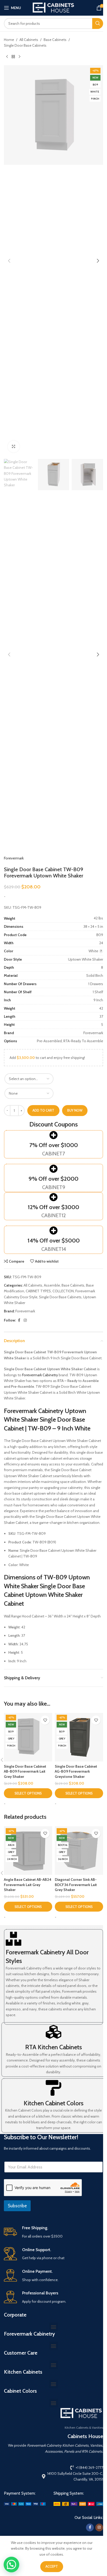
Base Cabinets (55, 40)
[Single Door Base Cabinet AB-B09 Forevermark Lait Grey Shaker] (28, 1737)
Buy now (75, 1110)
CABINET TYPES (38, 1291)
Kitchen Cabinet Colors (53, 2103)
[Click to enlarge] (14, 447)
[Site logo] (53, 7)
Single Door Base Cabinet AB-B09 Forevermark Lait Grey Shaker (25, 1771)
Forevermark (14, 858)
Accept (52, 2566)
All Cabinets (29, 40)
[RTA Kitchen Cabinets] (53, 2032)
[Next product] (19, 57)
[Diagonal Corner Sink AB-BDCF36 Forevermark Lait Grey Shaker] (79, 1851)
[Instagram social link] (25, 1320)
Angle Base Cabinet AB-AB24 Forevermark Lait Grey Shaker (28, 1885)
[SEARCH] (98, 23)
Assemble (52, 1285)
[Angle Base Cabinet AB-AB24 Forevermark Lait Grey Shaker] (28, 1851)
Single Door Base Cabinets (25, 45)
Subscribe (17, 2206)
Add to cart (43, 1110)
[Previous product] (7, 57)
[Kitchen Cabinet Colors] (53, 2088)
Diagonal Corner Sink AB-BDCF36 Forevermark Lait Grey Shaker (76, 1885)
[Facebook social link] (19, 1320)
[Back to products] (13, 57)
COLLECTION (63, 1291)
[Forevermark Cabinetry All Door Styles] (14, 1939)
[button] (9, 261)
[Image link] (25, 2504)
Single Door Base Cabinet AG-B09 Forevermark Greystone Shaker (76, 1771)
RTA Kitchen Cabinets (53, 2047)
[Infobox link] (53, 2232)
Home (9, 40)
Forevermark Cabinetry (40, 1375)
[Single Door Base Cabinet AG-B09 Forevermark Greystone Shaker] (79, 1737)
